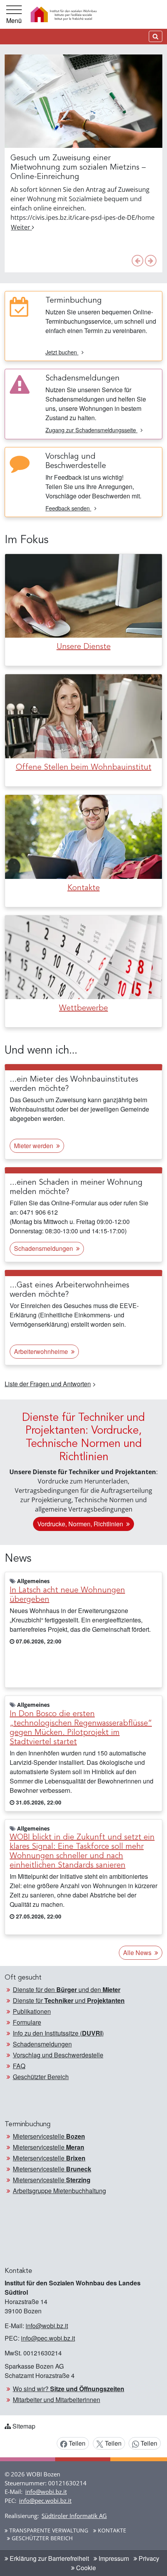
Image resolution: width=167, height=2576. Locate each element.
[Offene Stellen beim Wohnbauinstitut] (83, 715)
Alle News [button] (138, 1953)
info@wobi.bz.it (47, 2326)
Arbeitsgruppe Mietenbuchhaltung (59, 2191)
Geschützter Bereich (41, 2077)
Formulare (27, 2022)
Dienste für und (69, 2000)
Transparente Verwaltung (48, 2530)
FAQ (19, 2066)
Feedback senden (68, 508)
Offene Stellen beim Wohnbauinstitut (84, 768)
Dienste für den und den (67, 1989)
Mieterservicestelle (49, 2136)
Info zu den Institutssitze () (58, 2033)
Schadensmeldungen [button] (44, 1248)
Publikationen (32, 2011)
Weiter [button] (21, 227)
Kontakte (84, 888)
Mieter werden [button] (34, 1146)
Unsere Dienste (84, 647)
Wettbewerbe (83, 1008)
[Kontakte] (83, 836)
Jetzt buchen (62, 352)
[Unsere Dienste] (83, 595)
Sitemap (24, 2426)
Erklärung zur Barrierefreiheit (49, 2558)
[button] (137, 261)
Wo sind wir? (69, 2389)
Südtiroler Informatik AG (74, 2516)
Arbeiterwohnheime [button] (42, 1351)
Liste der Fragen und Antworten (48, 1384)
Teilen (76, 2443)
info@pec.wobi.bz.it (48, 2338)
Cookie (85, 2568)
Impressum (113, 2558)
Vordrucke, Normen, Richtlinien (81, 1524)
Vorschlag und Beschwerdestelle (58, 2055)
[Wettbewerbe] (83, 957)
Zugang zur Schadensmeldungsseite (91, 430)
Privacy (148, 2558)
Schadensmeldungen (42, 2044)
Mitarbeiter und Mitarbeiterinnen (57, 2400)
